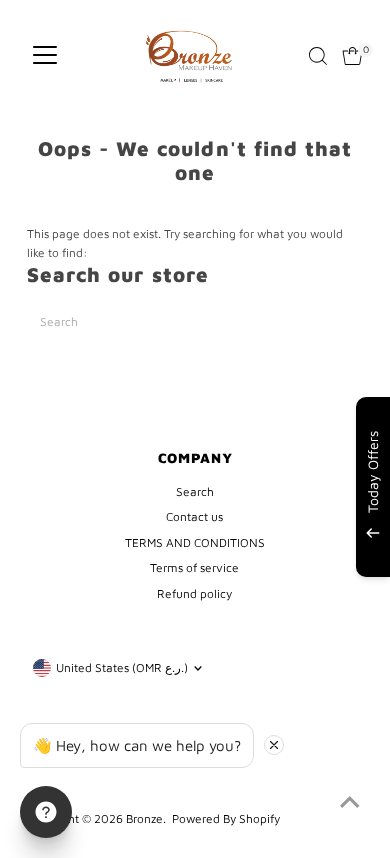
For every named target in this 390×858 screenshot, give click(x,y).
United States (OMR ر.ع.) (122, 667)
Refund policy (194, 593)
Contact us (194, 516)
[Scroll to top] (350, 803)
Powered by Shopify (226, 818)
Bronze (144, 818)
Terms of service (194, 567)
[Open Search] (318, 56)
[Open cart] (352, 56)
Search (195, 491)
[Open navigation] (45, 56)
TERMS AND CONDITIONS (195, 542)
